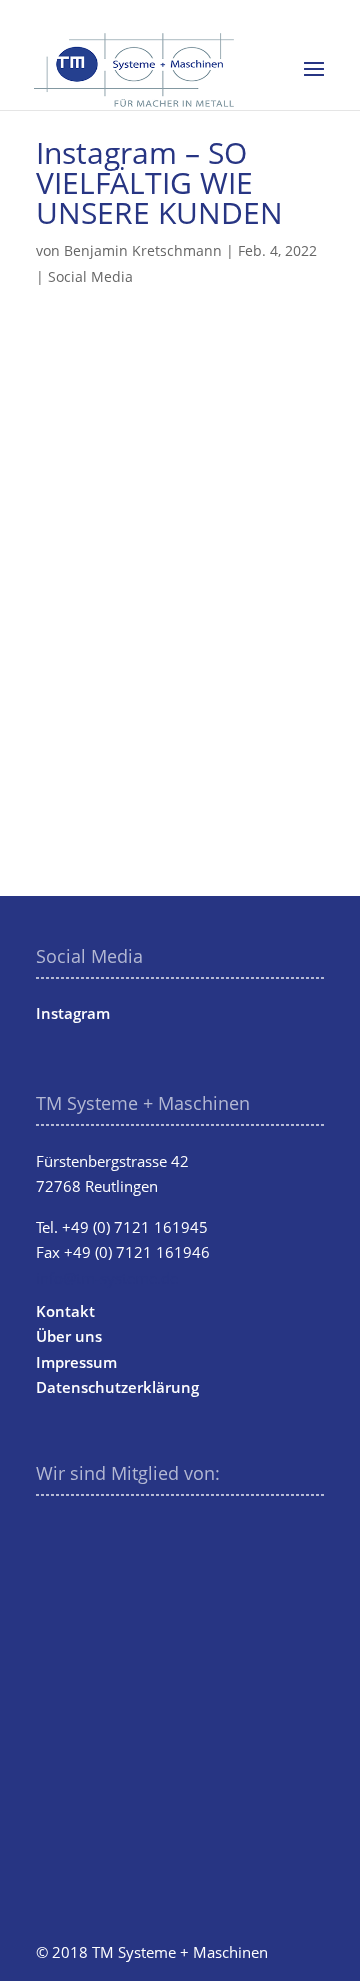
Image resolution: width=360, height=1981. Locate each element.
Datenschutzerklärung (117, 1387)
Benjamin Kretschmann (143, 250)
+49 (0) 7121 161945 (135, 1227)
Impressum (76, 1362)
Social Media (90, 276)
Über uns (69, 1336)
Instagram (73, 1013)
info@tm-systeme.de (107, 1278)
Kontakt (65, 1311)
